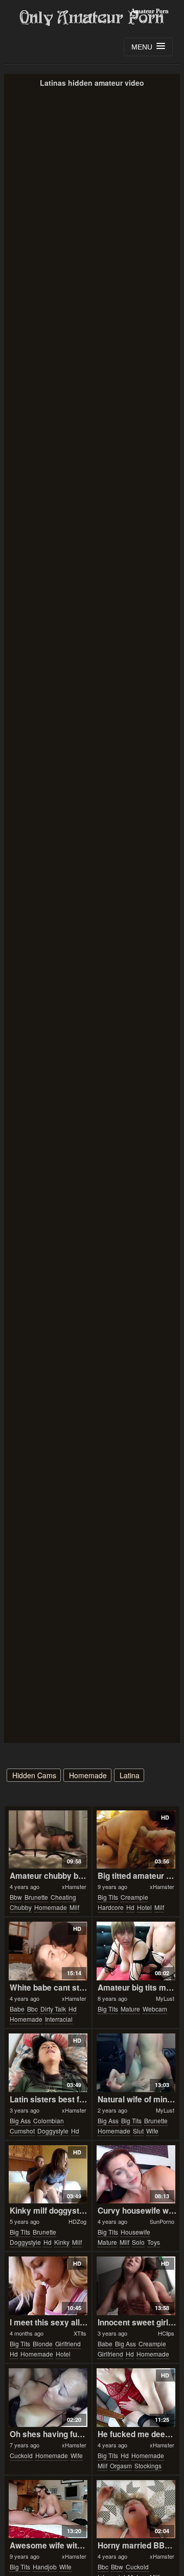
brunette (36, 1897)
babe (17, 2009)
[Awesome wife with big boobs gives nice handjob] (48, 2509)
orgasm (121, 2465)
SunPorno (162, 2221)
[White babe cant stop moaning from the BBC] (48, 1951)
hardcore (111, 1907)
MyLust (165, 1998)
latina (130, 1775)
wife (152, 2131)
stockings (148, 2465)
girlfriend (68, 2344)
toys (154, 2242)
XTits (80, 2333)
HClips (166, 2333)
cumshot (22, 2131)
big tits (108, 1897)
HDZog (77, 2221)
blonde (43, 2344)
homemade (88, 1775)
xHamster (74, 1886)
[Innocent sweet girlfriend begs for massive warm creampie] (136, 2286)
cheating (63, 1897)
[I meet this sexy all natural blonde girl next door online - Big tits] (48, 2286)
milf (74, 1907)
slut (138, 2131)
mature (130, 2009)
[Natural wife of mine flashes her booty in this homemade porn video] (136, 2063)
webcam (155, 2009)
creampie (134, 1897)
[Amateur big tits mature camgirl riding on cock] (136, 1951)
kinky (62, 2242)
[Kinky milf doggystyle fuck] (48, 2175)
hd (130, 1907)
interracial (59, 2019)
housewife (135, 2232)
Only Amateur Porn (92, 18)
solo (138, 2242)
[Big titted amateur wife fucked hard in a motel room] (136, 1840)
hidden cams (34, 1775)
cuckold (21, 2455)
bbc (32, 2009)
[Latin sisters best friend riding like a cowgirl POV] (48, 2063)
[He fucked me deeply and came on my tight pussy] (136, 2398)
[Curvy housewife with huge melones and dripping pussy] (136, 2175)
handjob (45, 2567)
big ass (20, 2120)
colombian (49, 2120)
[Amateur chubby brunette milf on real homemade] (48, 1840)
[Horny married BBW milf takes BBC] (136, 2509)
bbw (16, 1897)
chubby (21, 1907)
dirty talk (53, 2009)
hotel (144, 1907)
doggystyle (53, 2131)
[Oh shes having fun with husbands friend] (48, 2398)
